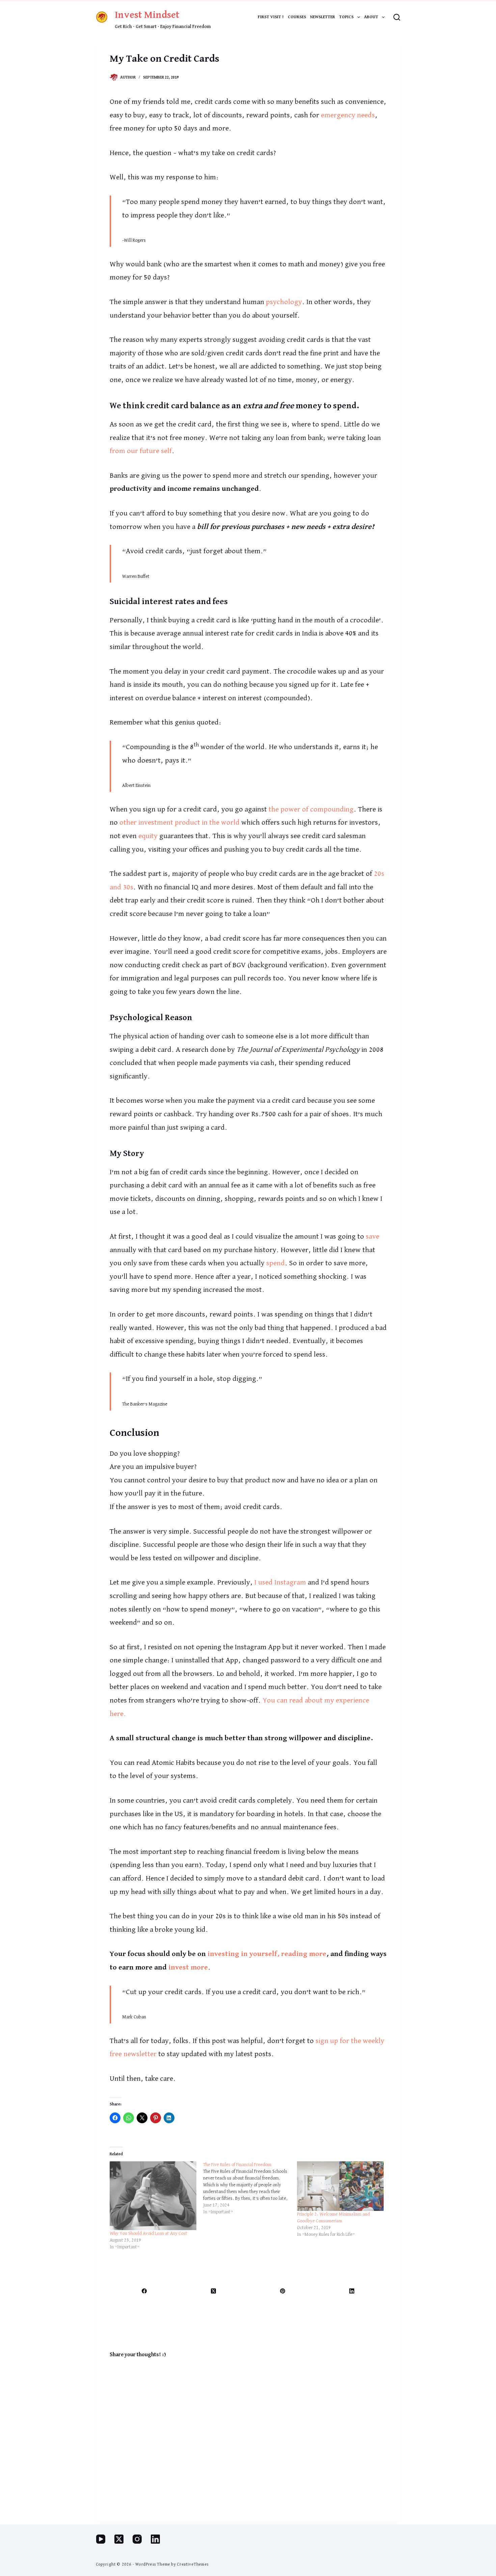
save (373, 1237)
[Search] (397, 17)
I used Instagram (280, 1582)
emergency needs (348, 115)
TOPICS (346, 17)
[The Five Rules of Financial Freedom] (250, 2188)
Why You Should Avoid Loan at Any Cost (148, 2233)
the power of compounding (311, 809)
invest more (188, 1967)
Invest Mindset (147, 15)
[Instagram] (137, 2539)
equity (148, 836)
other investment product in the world (180, 823)
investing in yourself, (243, 1954)
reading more (304, 1954)
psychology (284, 302)
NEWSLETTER (323, 17)
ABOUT (371, 17)
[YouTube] (101, 2539)
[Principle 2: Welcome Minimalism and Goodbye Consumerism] (340, 2186)
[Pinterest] (283, 2291)
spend (275, 1263)
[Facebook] (145, 2291)
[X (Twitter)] (214, 2291)
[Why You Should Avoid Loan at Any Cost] (153, 2196)
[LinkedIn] (352, 2291)
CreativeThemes (193, 2565)
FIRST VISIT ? (271, 17)
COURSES (297, 17)
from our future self (141, 451)
